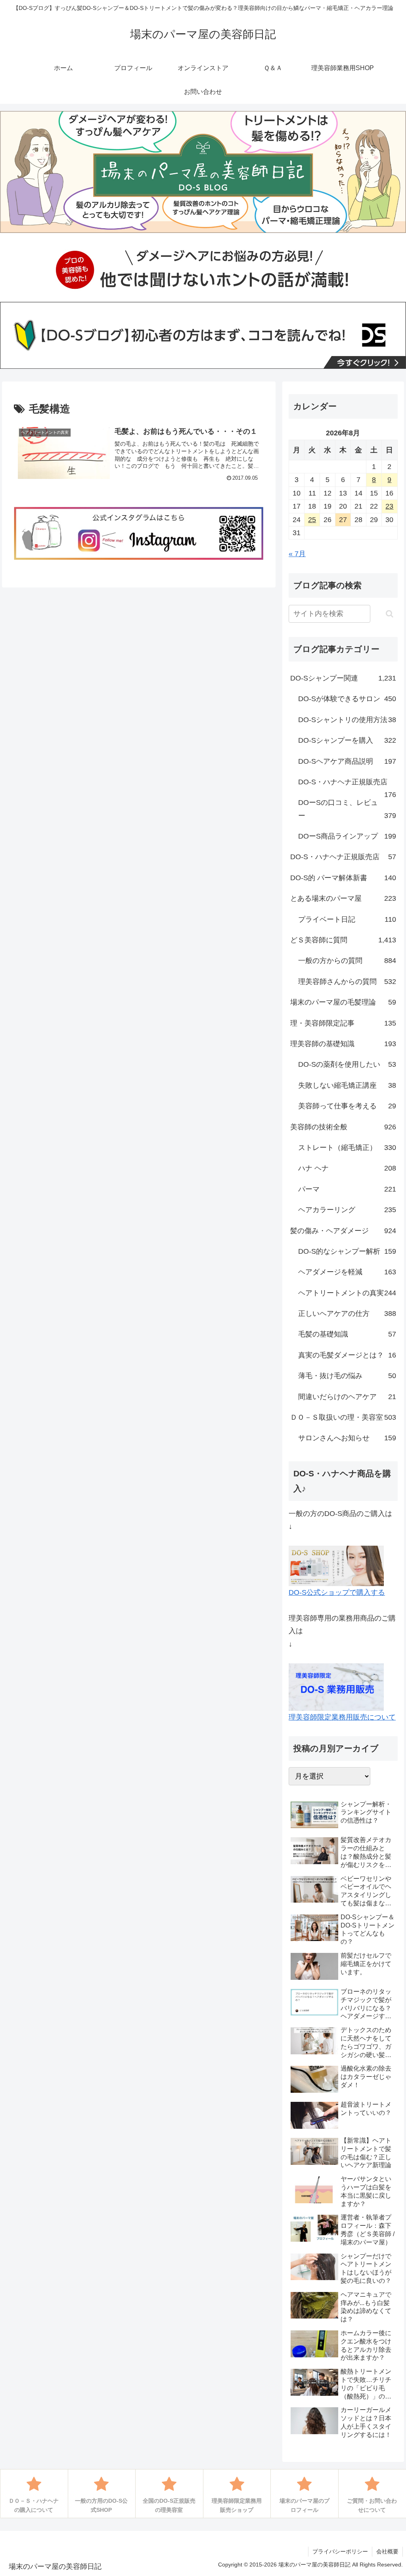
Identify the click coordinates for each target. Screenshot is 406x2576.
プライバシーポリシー (340, 2551)
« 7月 (297, 554)
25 (312, 520)
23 (389, 506)
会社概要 (387, 2551)
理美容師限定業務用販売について (342, 1717)
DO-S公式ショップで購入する (337, 1592)
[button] (390, 614)
